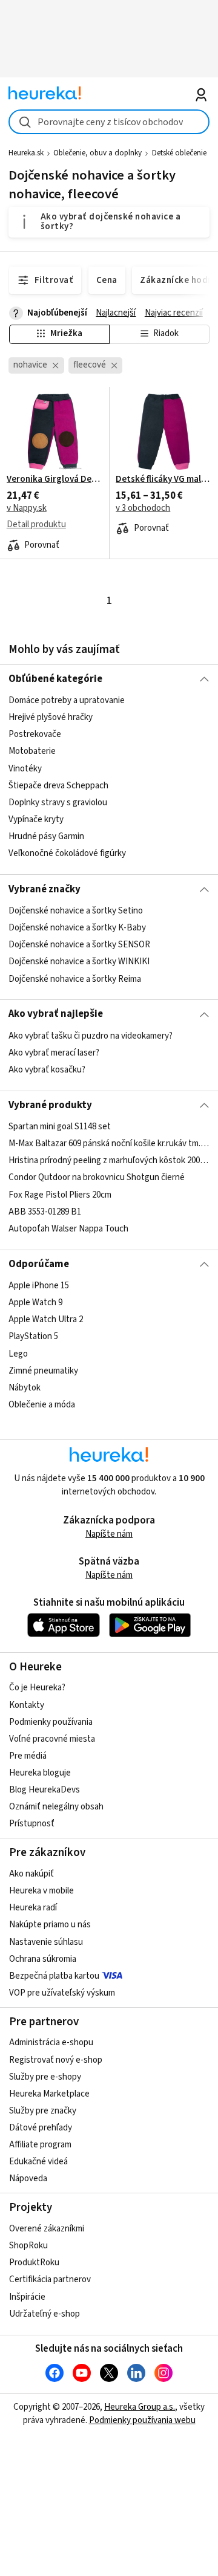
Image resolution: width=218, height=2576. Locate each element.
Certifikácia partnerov (50, 2279)
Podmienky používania (51, 1722)
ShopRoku (28, 2246)
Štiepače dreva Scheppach (58, 786)
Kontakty (27, 1705)
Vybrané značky (45, 889)
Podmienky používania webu (142, 2420)
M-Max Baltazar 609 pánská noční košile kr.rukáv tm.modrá (109, 1144)
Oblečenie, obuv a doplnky (97, 153)
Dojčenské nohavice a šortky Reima (75, 978)
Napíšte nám (109, 1534)
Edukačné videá (38, 2162)
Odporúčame (39, 1264)
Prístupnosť (32, 1824)
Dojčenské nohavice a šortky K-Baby (77, 928)
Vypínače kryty (36, 819)
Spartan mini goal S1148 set (60, 1127)
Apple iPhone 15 (39, 1286)
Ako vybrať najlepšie (56, 1014)
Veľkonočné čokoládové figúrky (67, 854)
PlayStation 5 (33, 1337)
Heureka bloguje (40, 1773)
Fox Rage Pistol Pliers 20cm (60, 1195)
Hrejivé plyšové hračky (51, 718)
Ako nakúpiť (31, 1874)
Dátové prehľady (41, 2128)
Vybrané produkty (50, 1105)
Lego (18, 1354)
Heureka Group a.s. (140, 2407)
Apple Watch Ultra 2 (46, 1320)
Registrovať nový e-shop (56, 2060)
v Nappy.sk (27, 508)
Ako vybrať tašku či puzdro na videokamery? (91, 1036)
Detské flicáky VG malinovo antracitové (163, 479)
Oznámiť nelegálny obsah (56, 1807)
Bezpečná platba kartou (54, 1976)
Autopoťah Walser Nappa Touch (68, 1229)
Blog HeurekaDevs (45, 1790)
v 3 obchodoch (143, 508)
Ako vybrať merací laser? (54, 1053)
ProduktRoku (34, 2263)
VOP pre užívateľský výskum (62, 1993)
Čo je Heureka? (37, 1688)
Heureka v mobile (41, 1891)
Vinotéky (25, 769)
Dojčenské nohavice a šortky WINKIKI (79, 962)
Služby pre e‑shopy (45, 2077)
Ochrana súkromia (43, 1959)
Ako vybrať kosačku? (47, 1070)
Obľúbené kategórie (55, 679)
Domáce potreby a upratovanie (67, 700)
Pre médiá (28, 1756)
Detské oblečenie (179, 153)
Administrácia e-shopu (51, 2042)
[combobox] (109, 122)
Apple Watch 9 (35, 1303)
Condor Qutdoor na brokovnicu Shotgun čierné (97, 1178)
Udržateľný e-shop (45, 2314)
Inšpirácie (27, 2297)
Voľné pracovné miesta (52, 1739)
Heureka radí (33, 1908)
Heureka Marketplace (49, 2094)
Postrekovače (35, 735)
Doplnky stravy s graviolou (58, 803)
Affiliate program (40, 2145)
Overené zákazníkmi (47, 2229)
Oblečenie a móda (42, 1405)
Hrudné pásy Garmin (46, 836)
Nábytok (25, 1388)
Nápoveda (28, 2179)
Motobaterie (32, 752)
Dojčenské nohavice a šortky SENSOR (79, 945)
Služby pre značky (43, 2111)
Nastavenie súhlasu (46, 1942)
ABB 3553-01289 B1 (45, 1212)
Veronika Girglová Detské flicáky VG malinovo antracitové (54, 479)
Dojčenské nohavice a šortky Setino (76, 911)
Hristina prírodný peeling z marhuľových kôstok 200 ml (109, 1160)
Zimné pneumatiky (43, 1371)
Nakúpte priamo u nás (50, 1925)
